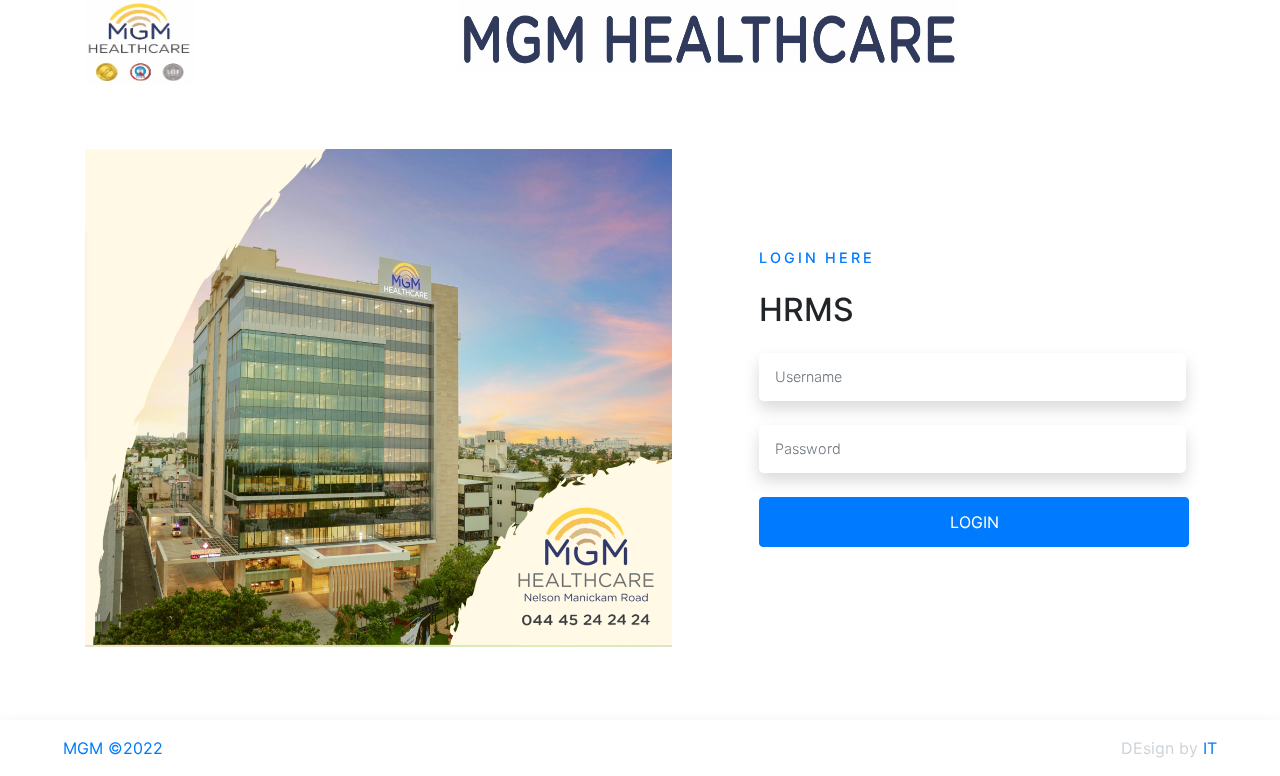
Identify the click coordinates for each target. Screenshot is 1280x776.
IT (1210, 748)
